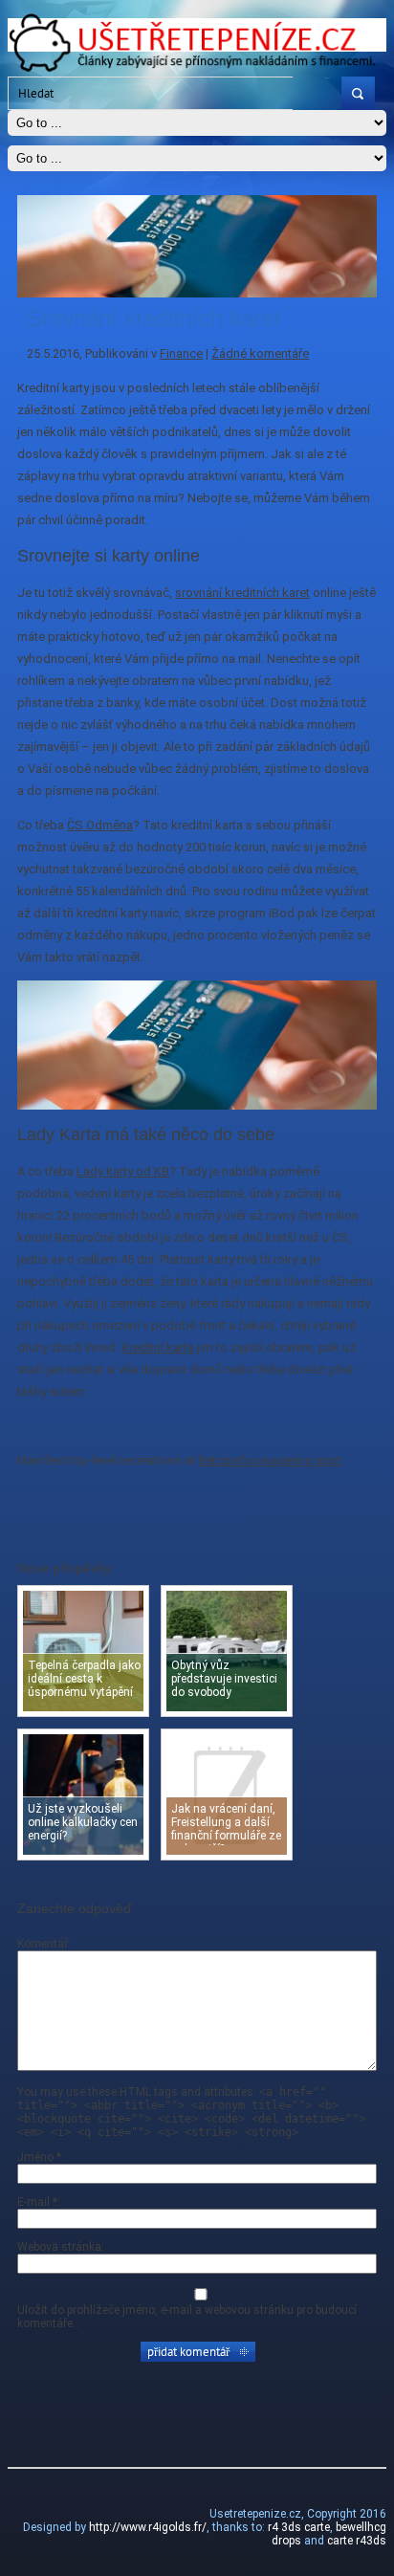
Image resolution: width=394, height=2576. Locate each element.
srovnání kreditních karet (242, 593)
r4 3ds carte (299, 2527)
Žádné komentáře (260, 353)
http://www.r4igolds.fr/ (148, 2527)
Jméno (39, 2157)
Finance (181, 353)
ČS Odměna (100, 825)
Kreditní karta (158, 1347)
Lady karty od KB (123, 1171)
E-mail (37, 2202)
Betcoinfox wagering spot (270, 1460)
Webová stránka (59, 2247)
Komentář (43, 1944)
